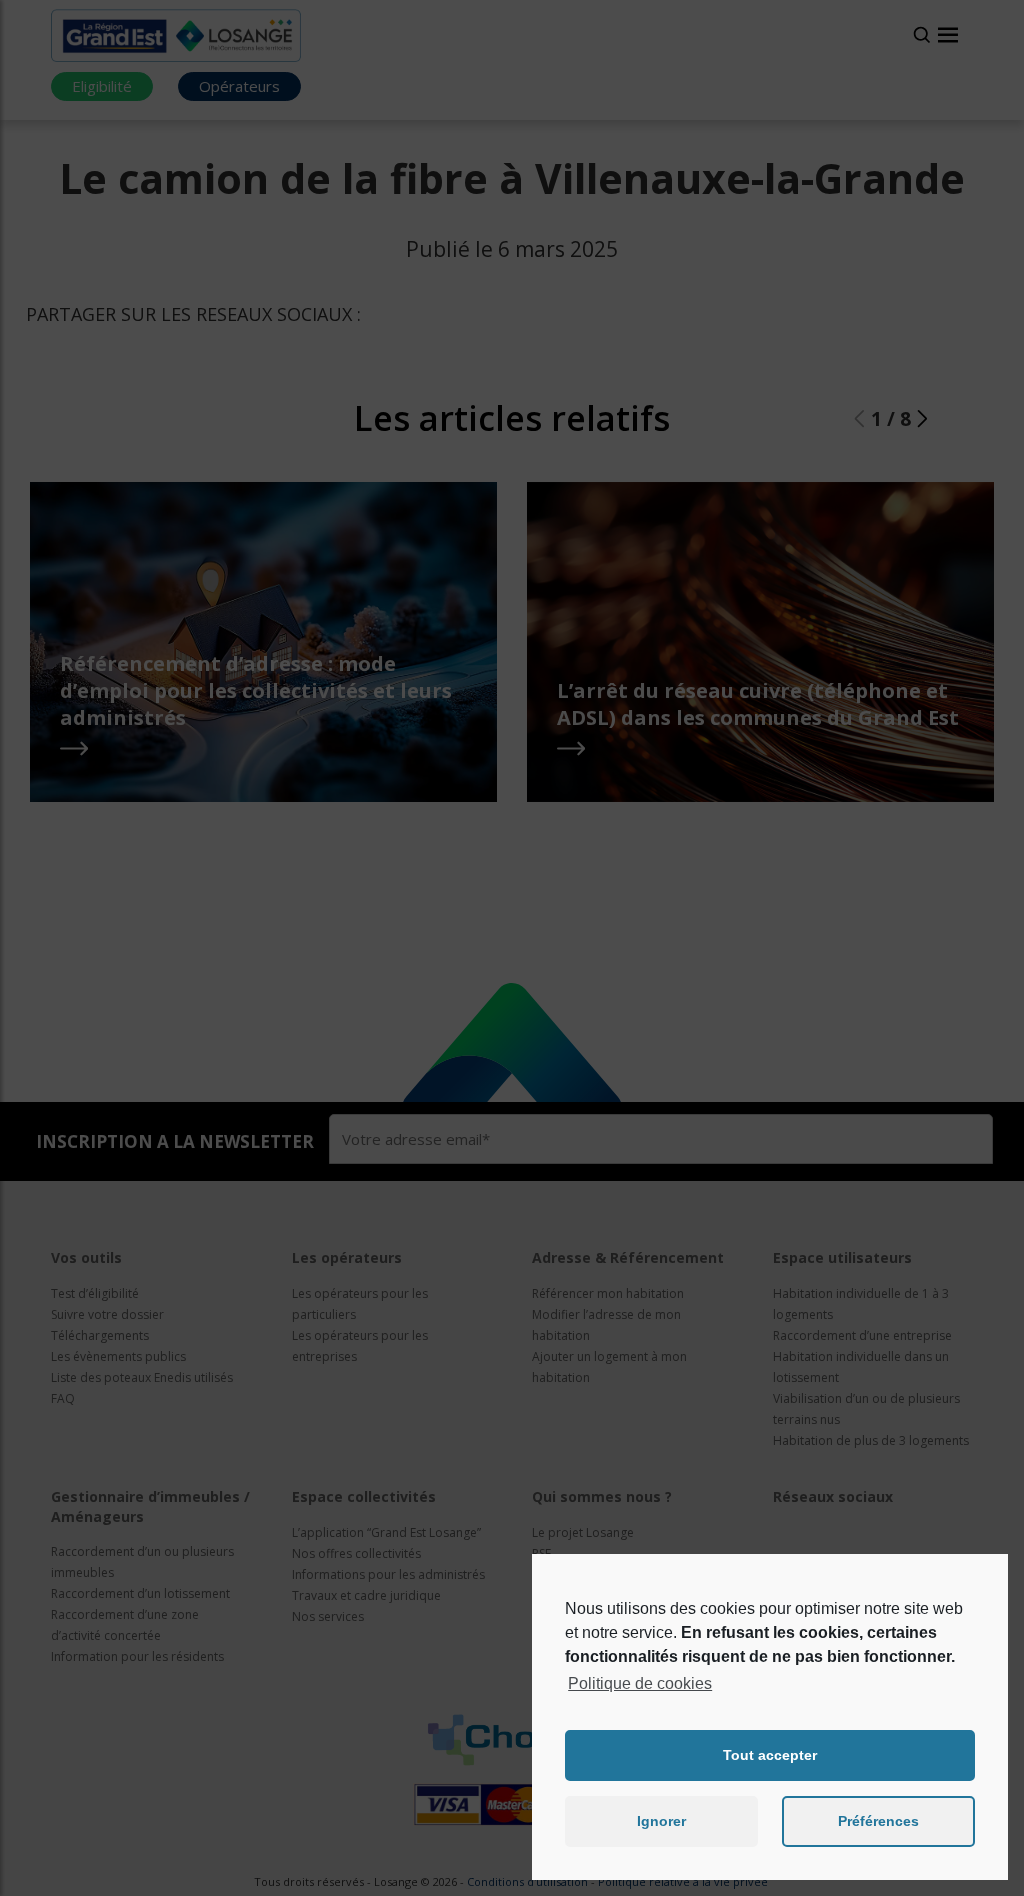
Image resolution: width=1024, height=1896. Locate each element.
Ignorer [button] (661, 1821)
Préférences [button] (878, 1821)
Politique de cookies (640, 1683)
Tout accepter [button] (770, 1755)
